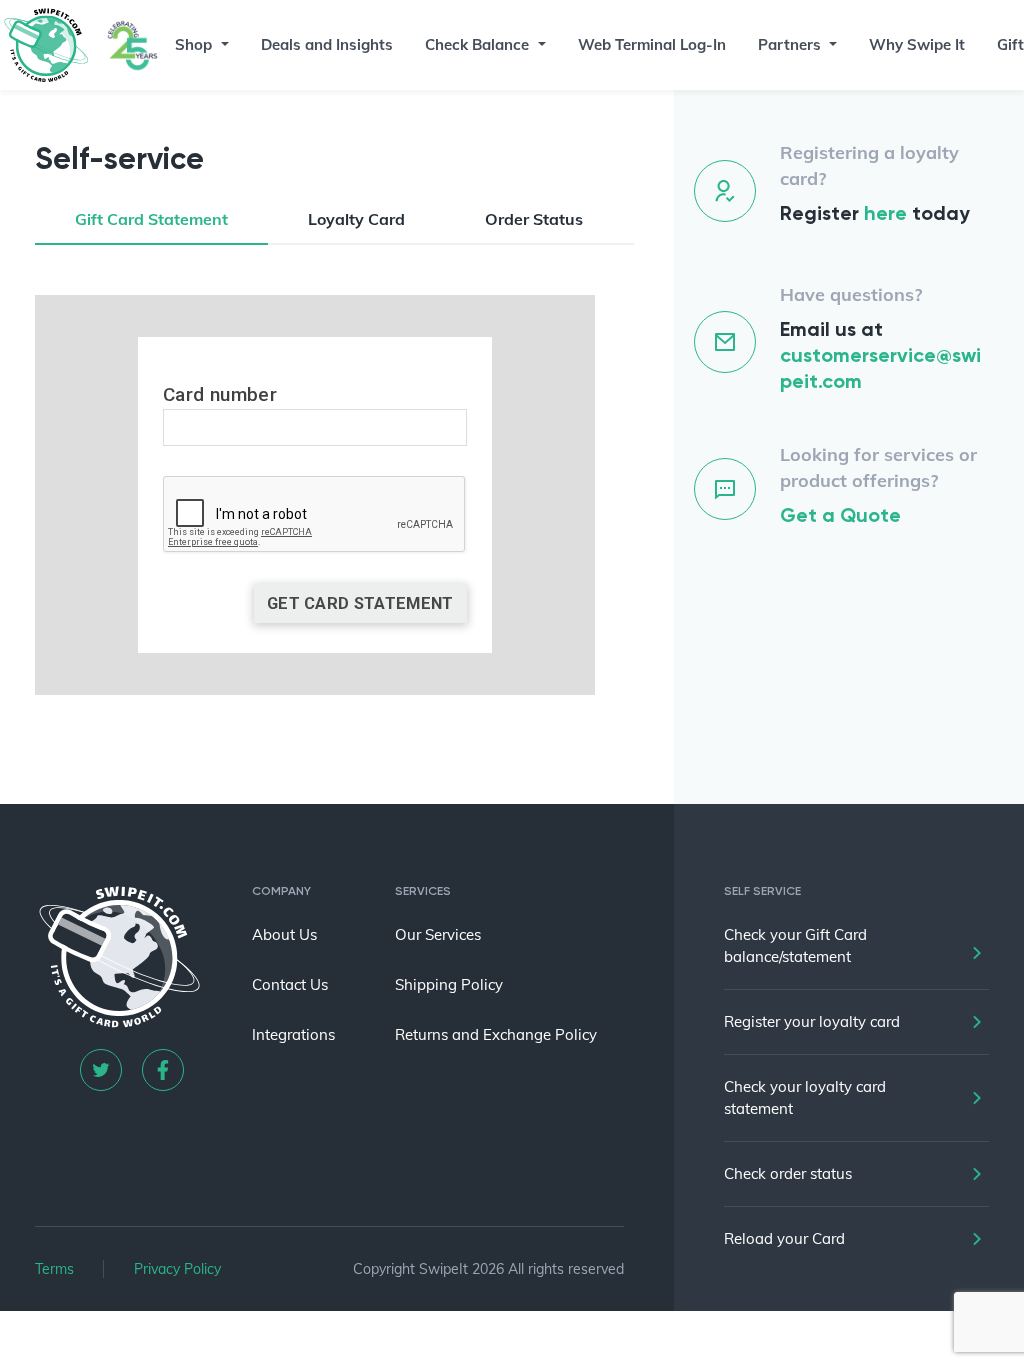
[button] (223, 45)
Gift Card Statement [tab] (151, 219)
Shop (193, 44)
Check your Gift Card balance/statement (795, 945)
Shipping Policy (449, 984)
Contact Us (290, 984)
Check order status (788, 1173)
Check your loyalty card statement (805, 1097)
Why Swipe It (917, 44)
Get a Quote (840, 515)
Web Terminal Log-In (652, 44)
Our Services (438, 934)
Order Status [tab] (534, 219)
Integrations (293, 1034)
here (885, 213)
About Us (284, 934)
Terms (54, 1269)
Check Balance (477, 44)
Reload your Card (784, 1238)
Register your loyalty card (812, 1021)
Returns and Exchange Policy (496, 1034)
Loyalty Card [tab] (356, 219)
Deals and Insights (327, 44)
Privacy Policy (177, 1269)
